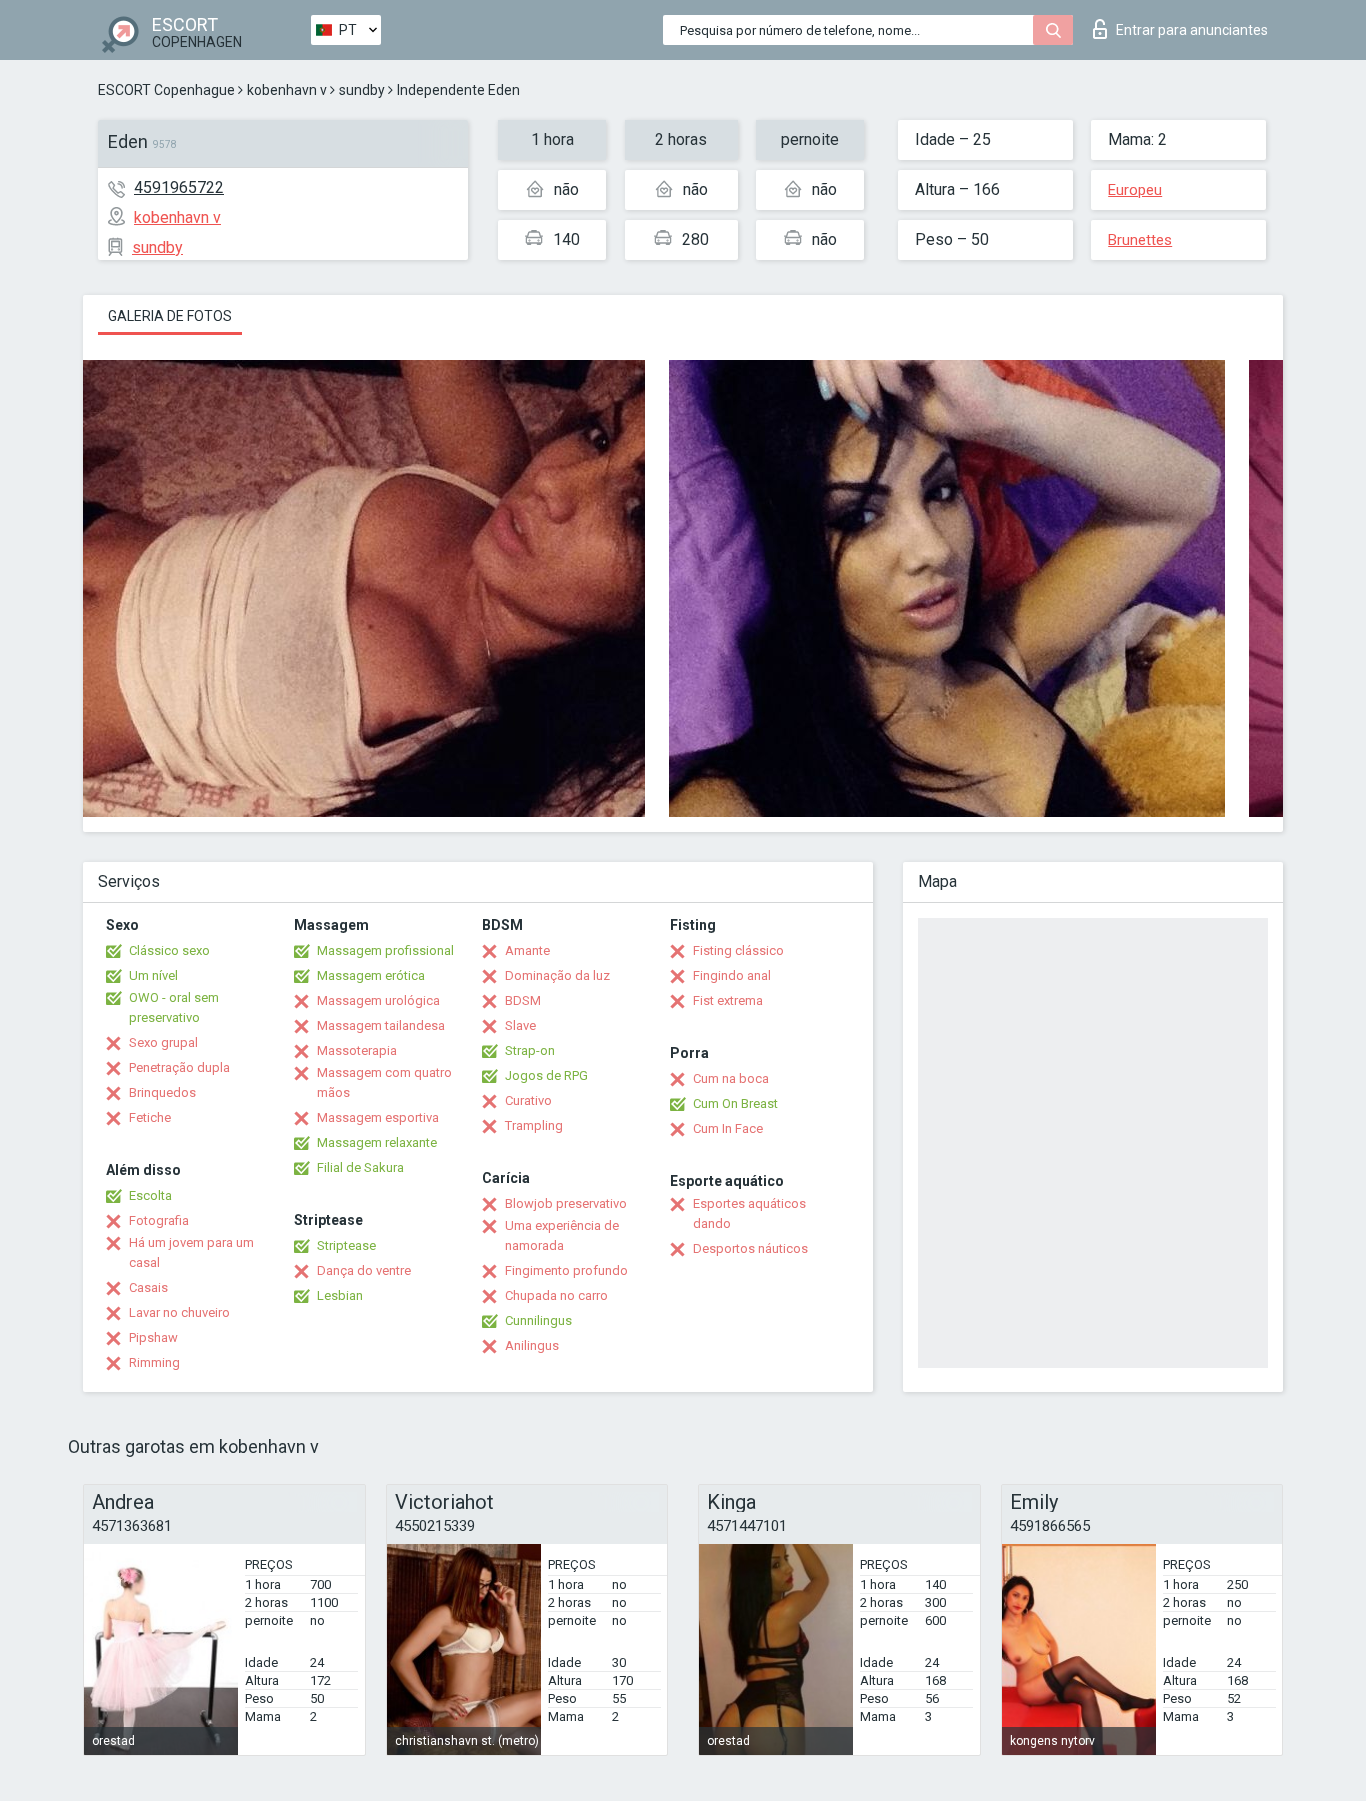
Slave (520, 1025)
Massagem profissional (385, 950)
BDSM (523, 1000)
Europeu (1135, 190)
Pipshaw (153, 1337)
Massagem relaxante (377, 1142)
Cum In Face (728, 1128)
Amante (527, 950)
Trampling (534, 1125)
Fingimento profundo (566, 1270)
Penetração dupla (179, 1067)
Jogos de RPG (546, 1075)
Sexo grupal (163, 1042)
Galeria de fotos (170, 316)
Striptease (346, 1245)
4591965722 (179, 187)
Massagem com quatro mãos (384, 1082)
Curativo (528, 1100)
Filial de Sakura (360, 1167)
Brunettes (1140, 240)
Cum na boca (731, 1078)
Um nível (153, 975)
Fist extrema (728, 1000)
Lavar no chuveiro (179, 1312)
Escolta (150, 1195)
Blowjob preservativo (566, 1203)
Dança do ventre (364, 1270)
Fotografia (159, 1220)
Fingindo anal (732, 975)
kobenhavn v (287, 90)
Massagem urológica (378, 1000)
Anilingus (532, 1345)
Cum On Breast (735, 1103)
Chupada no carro (556, 1295)
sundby (362, 90)
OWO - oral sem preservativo (174, 1007)
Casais (148, 1287)
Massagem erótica (371, 975)
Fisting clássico (738, 950)
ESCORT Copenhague (166, 90)
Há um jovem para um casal (191, 1252)
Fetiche (150, 1117)
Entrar (1192, 30)
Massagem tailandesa (381, 1025)
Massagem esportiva (378, 1117)
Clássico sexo (169, 950)
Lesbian (340, 1295)
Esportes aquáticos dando (749, 1213)
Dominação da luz (557, 975)
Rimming (154, 1362)
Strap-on (530, 1050)
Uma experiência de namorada (562, 1235)
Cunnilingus (538, 1320)
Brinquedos (162, 1092)
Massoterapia (357, 1050)
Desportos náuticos (750, 1248)
